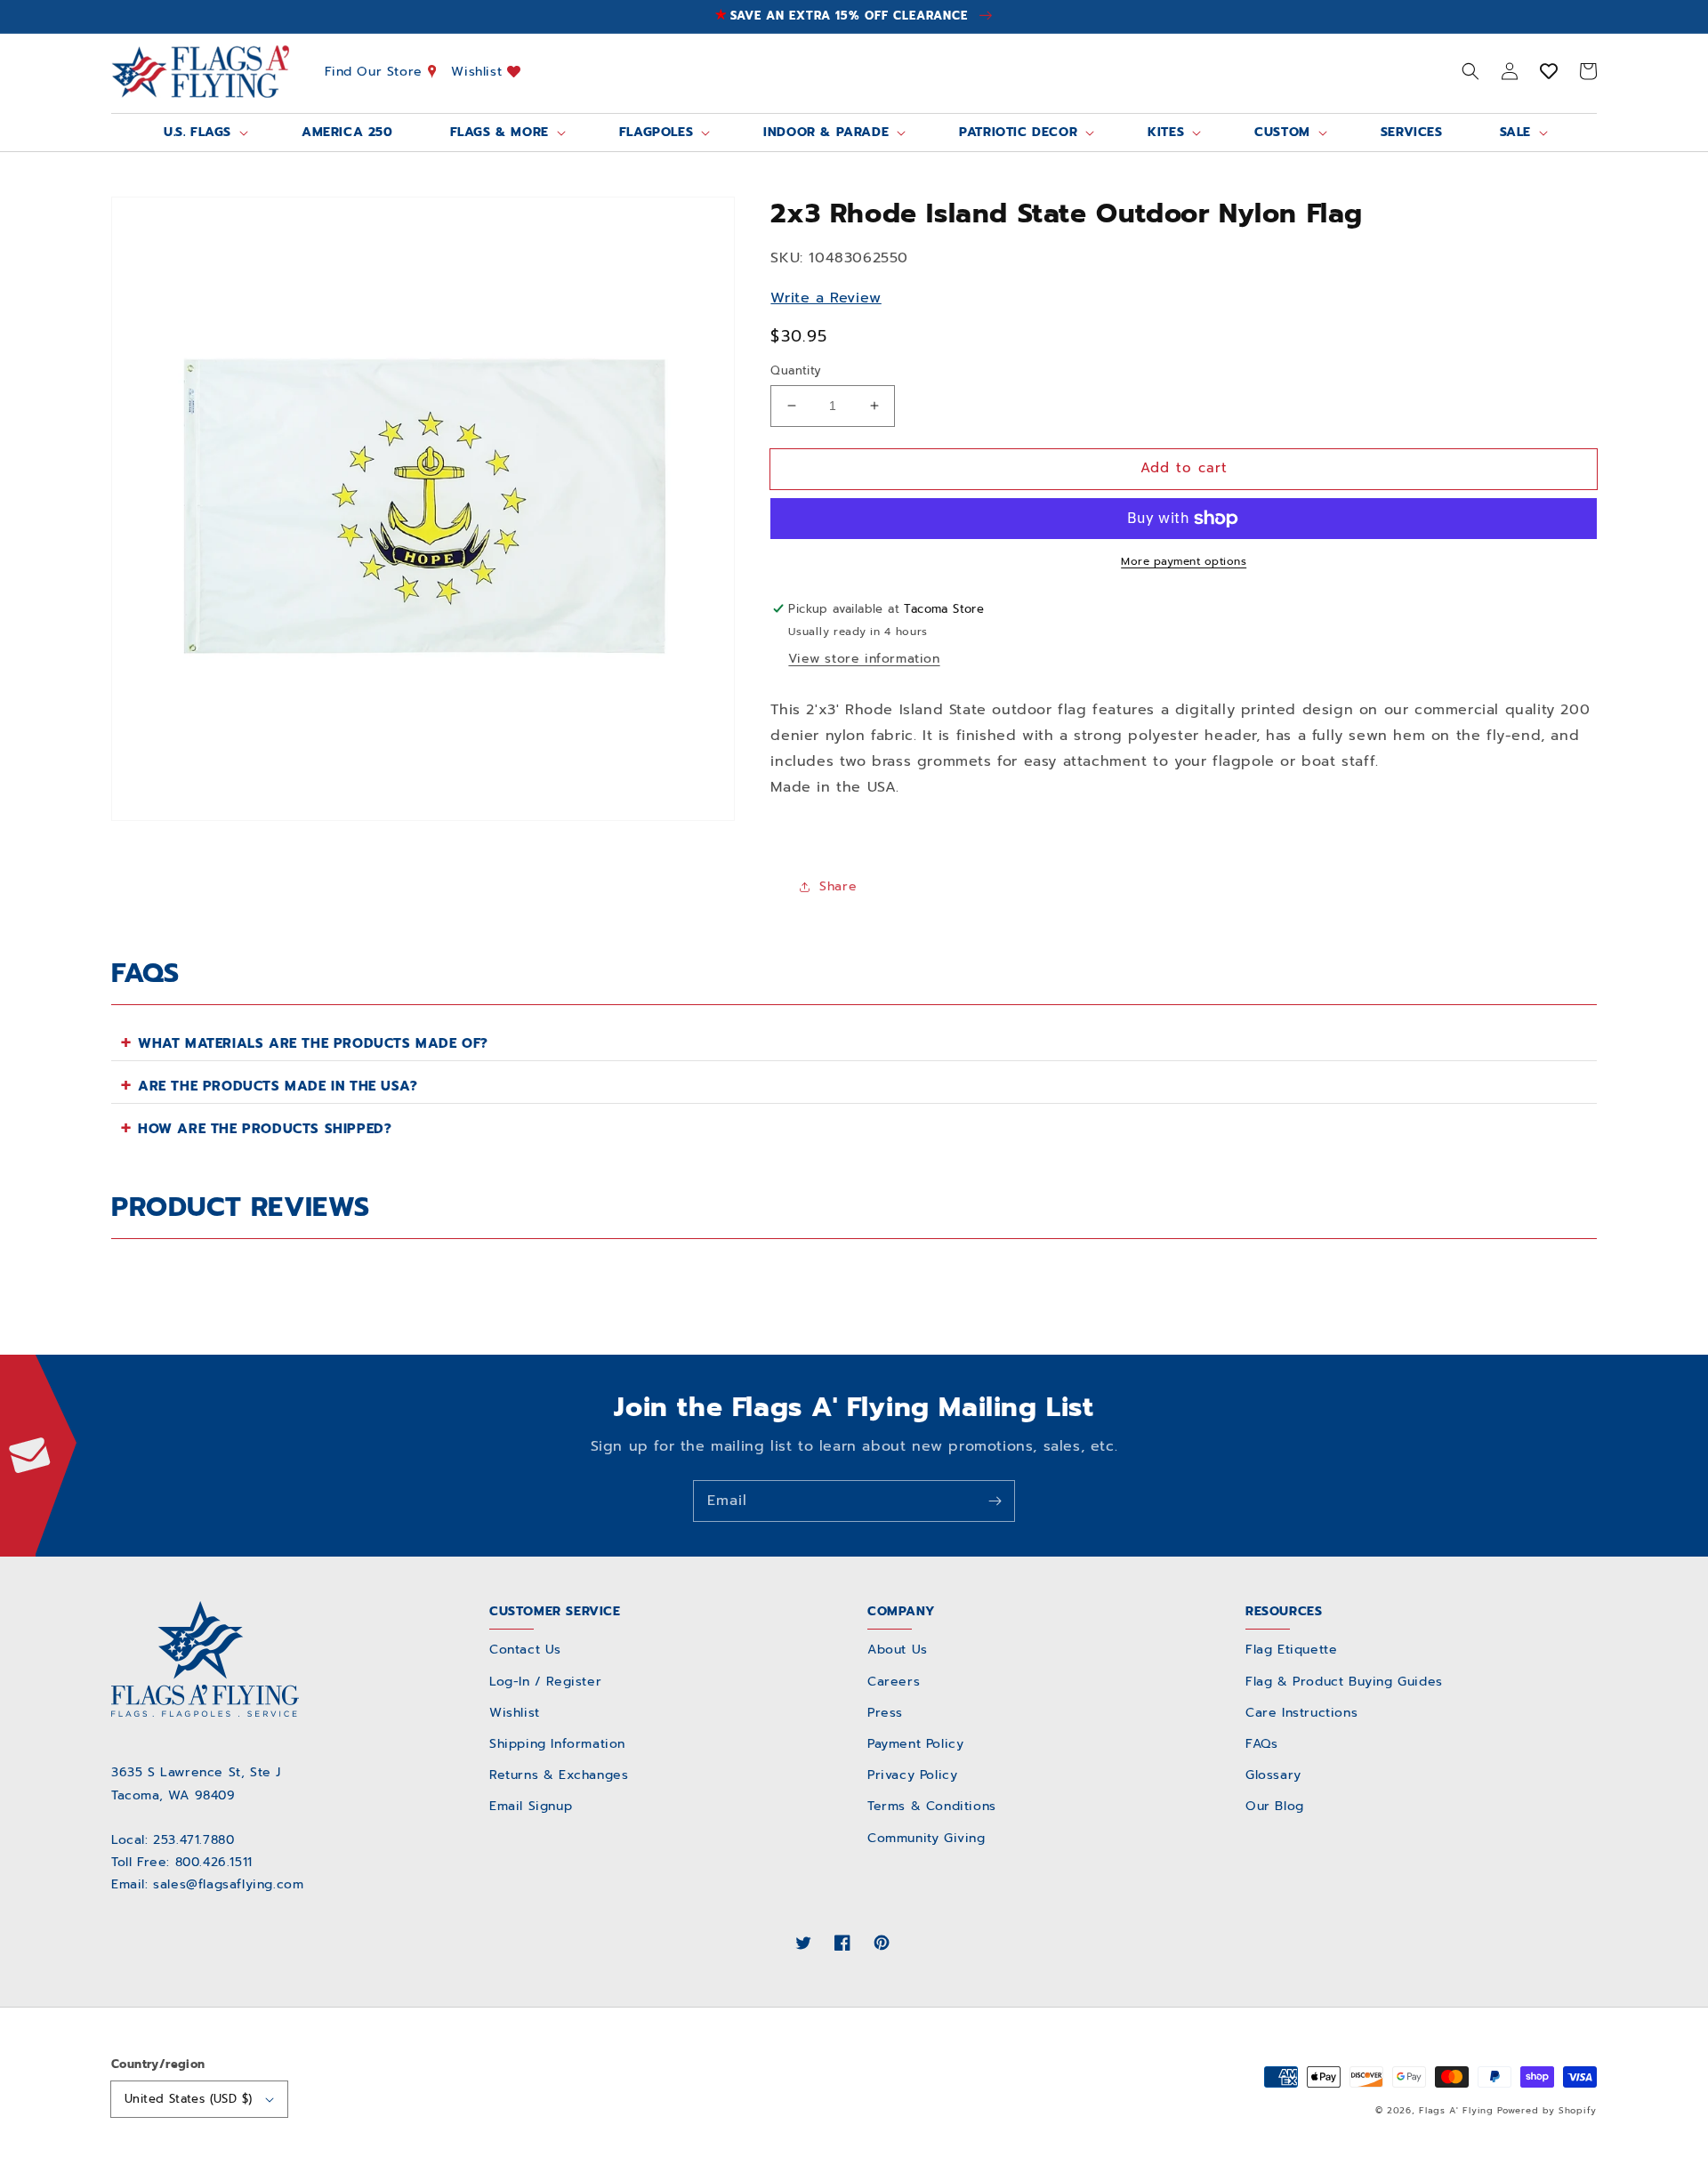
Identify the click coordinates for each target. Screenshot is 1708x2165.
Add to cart (1184, 468)
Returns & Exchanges (559, 1775)
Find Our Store (376, 71)
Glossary (1273, 1775)
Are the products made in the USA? (278, 1086)
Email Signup (531, 1806)
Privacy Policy (912, 1775)
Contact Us (525, 1650)
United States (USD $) (188, 2099)
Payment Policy (915, 1744)
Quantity (796, 370)
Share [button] (838, 886)
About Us (898, 1650)
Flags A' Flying (1456, 2110)
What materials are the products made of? (313, 1043)
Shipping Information (557, 1744)
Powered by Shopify (1547, 2110)
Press (885, 1713)
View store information (864, 659)
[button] (1470, 71)
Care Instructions (1301, 1713)
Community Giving (927, 1838)
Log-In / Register (545, 1682)
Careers (894, 1682)
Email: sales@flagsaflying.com (207, 1884)
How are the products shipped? (265, 1129)
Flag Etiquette (1291, 1650)
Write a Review (826, 298)
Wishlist (479, 71)
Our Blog (1275, 1806)
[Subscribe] (995, 1501)
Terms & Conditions (932, 1806)
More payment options (1184, 561)
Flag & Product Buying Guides (1344, 1682)
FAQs (1261, 1744)
